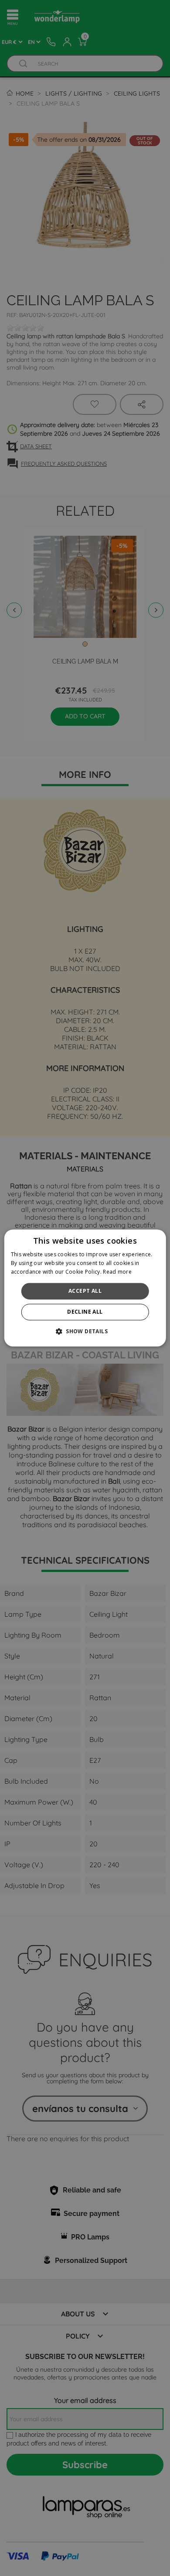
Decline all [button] (85, 1312)
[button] (85, 1331)
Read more (117, 1272)
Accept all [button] (85, 1291)
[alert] (85, 1288)
